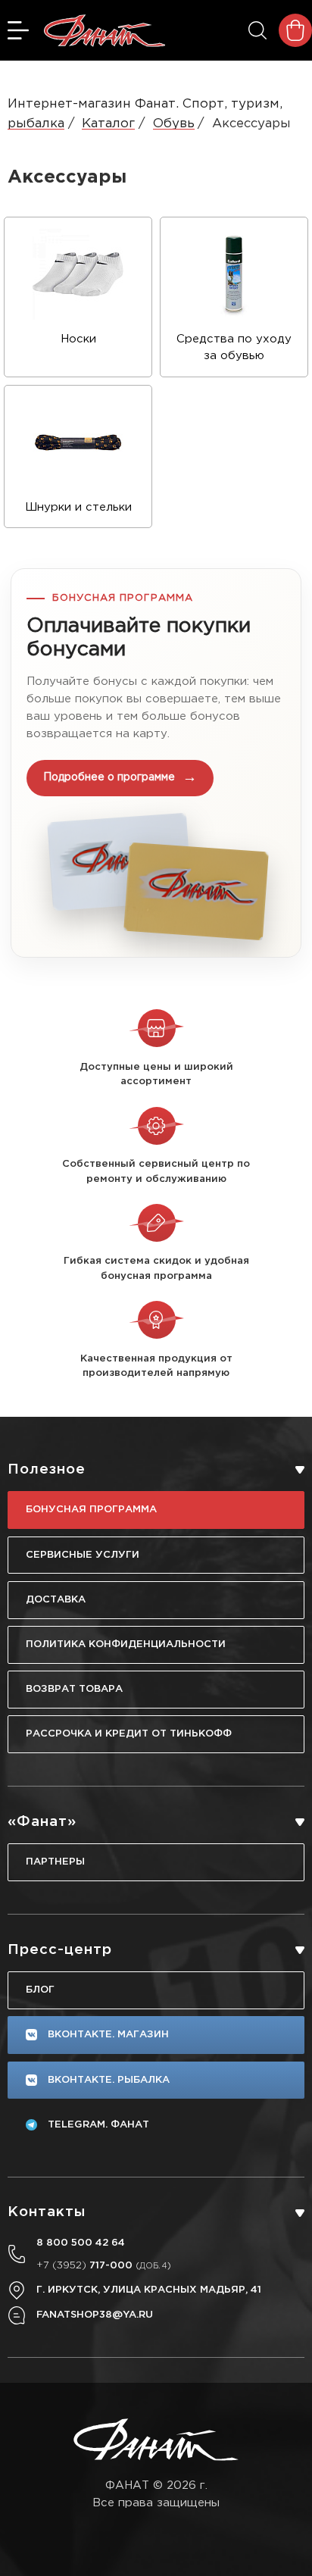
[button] (156, 763)
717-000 (104, 2265)
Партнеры (55, 1862)
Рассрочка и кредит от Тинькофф (129, 1733)
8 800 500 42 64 (81, 2243)
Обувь (174, 124)
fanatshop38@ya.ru (95, 2315)
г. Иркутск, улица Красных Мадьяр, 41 (149, 2290)
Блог (40, 1990)
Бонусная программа (91, 1509)
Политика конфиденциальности (126, 1644)
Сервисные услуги (83, 1555)
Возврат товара (74, 1689)
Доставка (56, 1599)
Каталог (108, 124)
